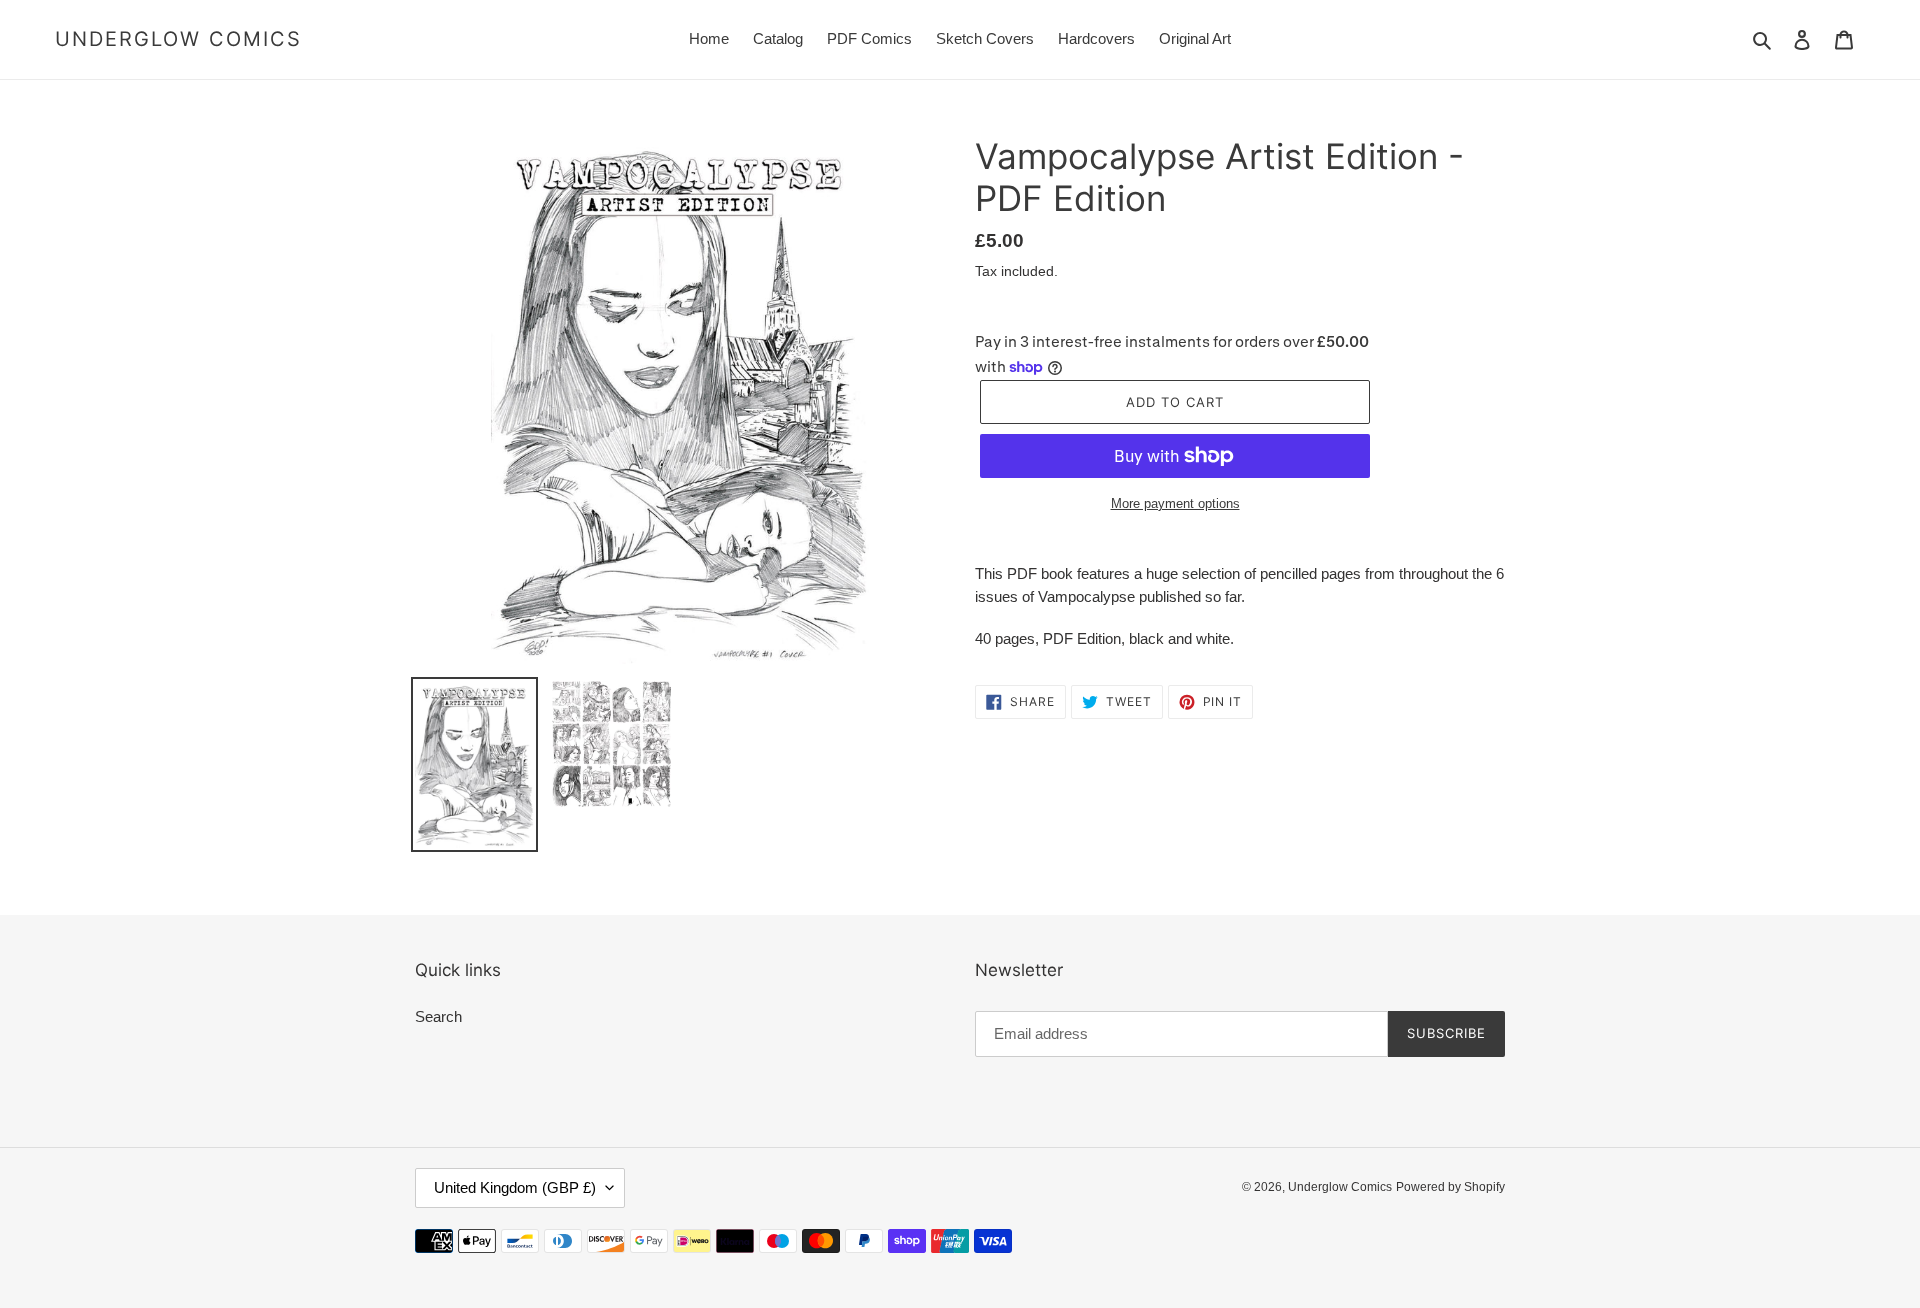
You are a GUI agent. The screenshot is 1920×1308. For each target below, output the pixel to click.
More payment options (1175, 503)
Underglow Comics (178, 39)
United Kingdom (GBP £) (515, 1187)
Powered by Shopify (1450, 1187)
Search (438, 1016)
